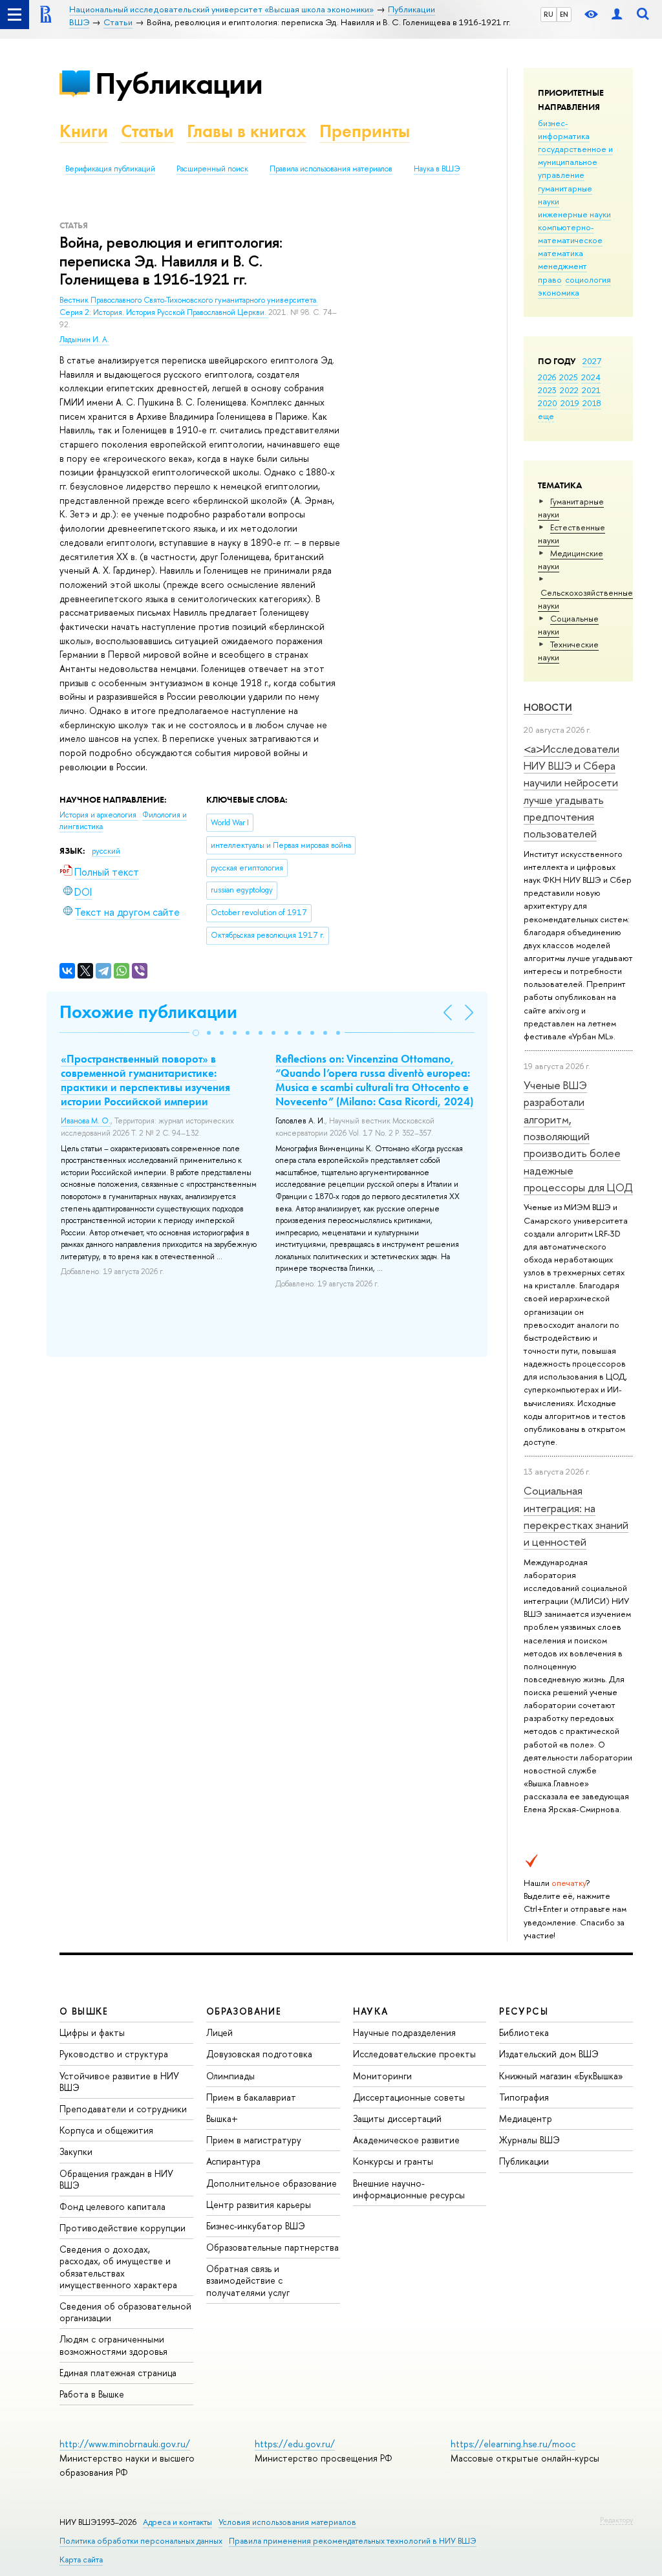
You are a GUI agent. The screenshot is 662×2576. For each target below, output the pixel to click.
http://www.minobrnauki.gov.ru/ (125, 2444)
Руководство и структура (114, 2054)
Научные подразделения (404, 2032)
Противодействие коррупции (123, 2228)
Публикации (179, 83)
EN (564, 14)
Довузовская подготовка (259, 2054)
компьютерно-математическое (570, 233)
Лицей (219, 2032)
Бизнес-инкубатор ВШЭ (256, 2226)
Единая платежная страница (118, 2373)
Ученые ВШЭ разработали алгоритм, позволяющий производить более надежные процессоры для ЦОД (578, 1136)
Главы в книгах (247, 131)
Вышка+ (222, 2118)
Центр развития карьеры (259, 2204)
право (550, 279)
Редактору (616, 2520)
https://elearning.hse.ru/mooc (513, 2444)
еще (546, 416)
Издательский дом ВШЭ (549, 2054)
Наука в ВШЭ (437, 169)
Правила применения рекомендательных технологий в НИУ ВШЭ (353, 2541)
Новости (548, 707)
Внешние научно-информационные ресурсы (409, 2189)
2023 (547, 390)
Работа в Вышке (92, 2394)
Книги (84, 131)
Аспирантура (233, 2161)
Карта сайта (81, 2560)
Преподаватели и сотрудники (123, 2109)
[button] (196, 1033)
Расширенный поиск (212, 169)
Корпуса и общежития (106, 2130)
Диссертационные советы (409, 2097)
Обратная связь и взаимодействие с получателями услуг (248, 2280)
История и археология (99, 815)
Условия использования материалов (287, 2522)
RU (549, 14)
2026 (547, 377)
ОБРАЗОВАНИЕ (244, 2011)
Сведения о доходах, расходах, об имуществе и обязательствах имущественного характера (118, 2267)
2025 (569, 377)
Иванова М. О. (86, 1121)
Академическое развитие (406, 2140)
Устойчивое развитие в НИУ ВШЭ (119, 2082)
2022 (569, 390)
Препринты (365, 131)
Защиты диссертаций (397, 2118)
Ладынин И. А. (84, 340)
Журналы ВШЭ (529, 2140)
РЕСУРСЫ (524, 2011)
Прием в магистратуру (254, 2140)
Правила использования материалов (331, 169)
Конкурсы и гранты (393, 2161)
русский (106, 851)
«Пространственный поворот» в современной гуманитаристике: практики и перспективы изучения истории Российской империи (145, 1080)
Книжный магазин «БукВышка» (561, 2076)
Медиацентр (526, 2118)
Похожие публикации (148, 1012)
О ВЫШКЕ (84, 2011)
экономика (559, 292)
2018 (592, 403)
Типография (524, 2097)
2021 (591, 390)
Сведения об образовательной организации (125, 2312)
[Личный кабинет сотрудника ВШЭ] (617, 15)
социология (588, 279)
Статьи (147, 131)
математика (561, 253)
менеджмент (562, 266)
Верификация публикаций (110, 169)
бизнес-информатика (564, 129)
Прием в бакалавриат (251, 2097)
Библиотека (524, 2032)
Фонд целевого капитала (112, 2206)
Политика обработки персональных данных (141, 2541)
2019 (570, 403)
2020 (548, 403)
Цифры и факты (92, 2032)
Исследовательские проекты (414, 2054)
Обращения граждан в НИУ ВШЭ (116, 2179)
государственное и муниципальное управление (575, 162)
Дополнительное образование (272, 2183)
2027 (592, 361)
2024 (591, 377)
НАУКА (371, 2011)
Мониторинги (382, 2076)
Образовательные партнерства (272, 2247)
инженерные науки (574, 214)
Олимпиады (230, 2076)
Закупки (76, 2151)
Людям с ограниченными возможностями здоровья (113, 2345)
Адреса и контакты (177, 2522)
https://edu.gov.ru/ (295, 2444)
